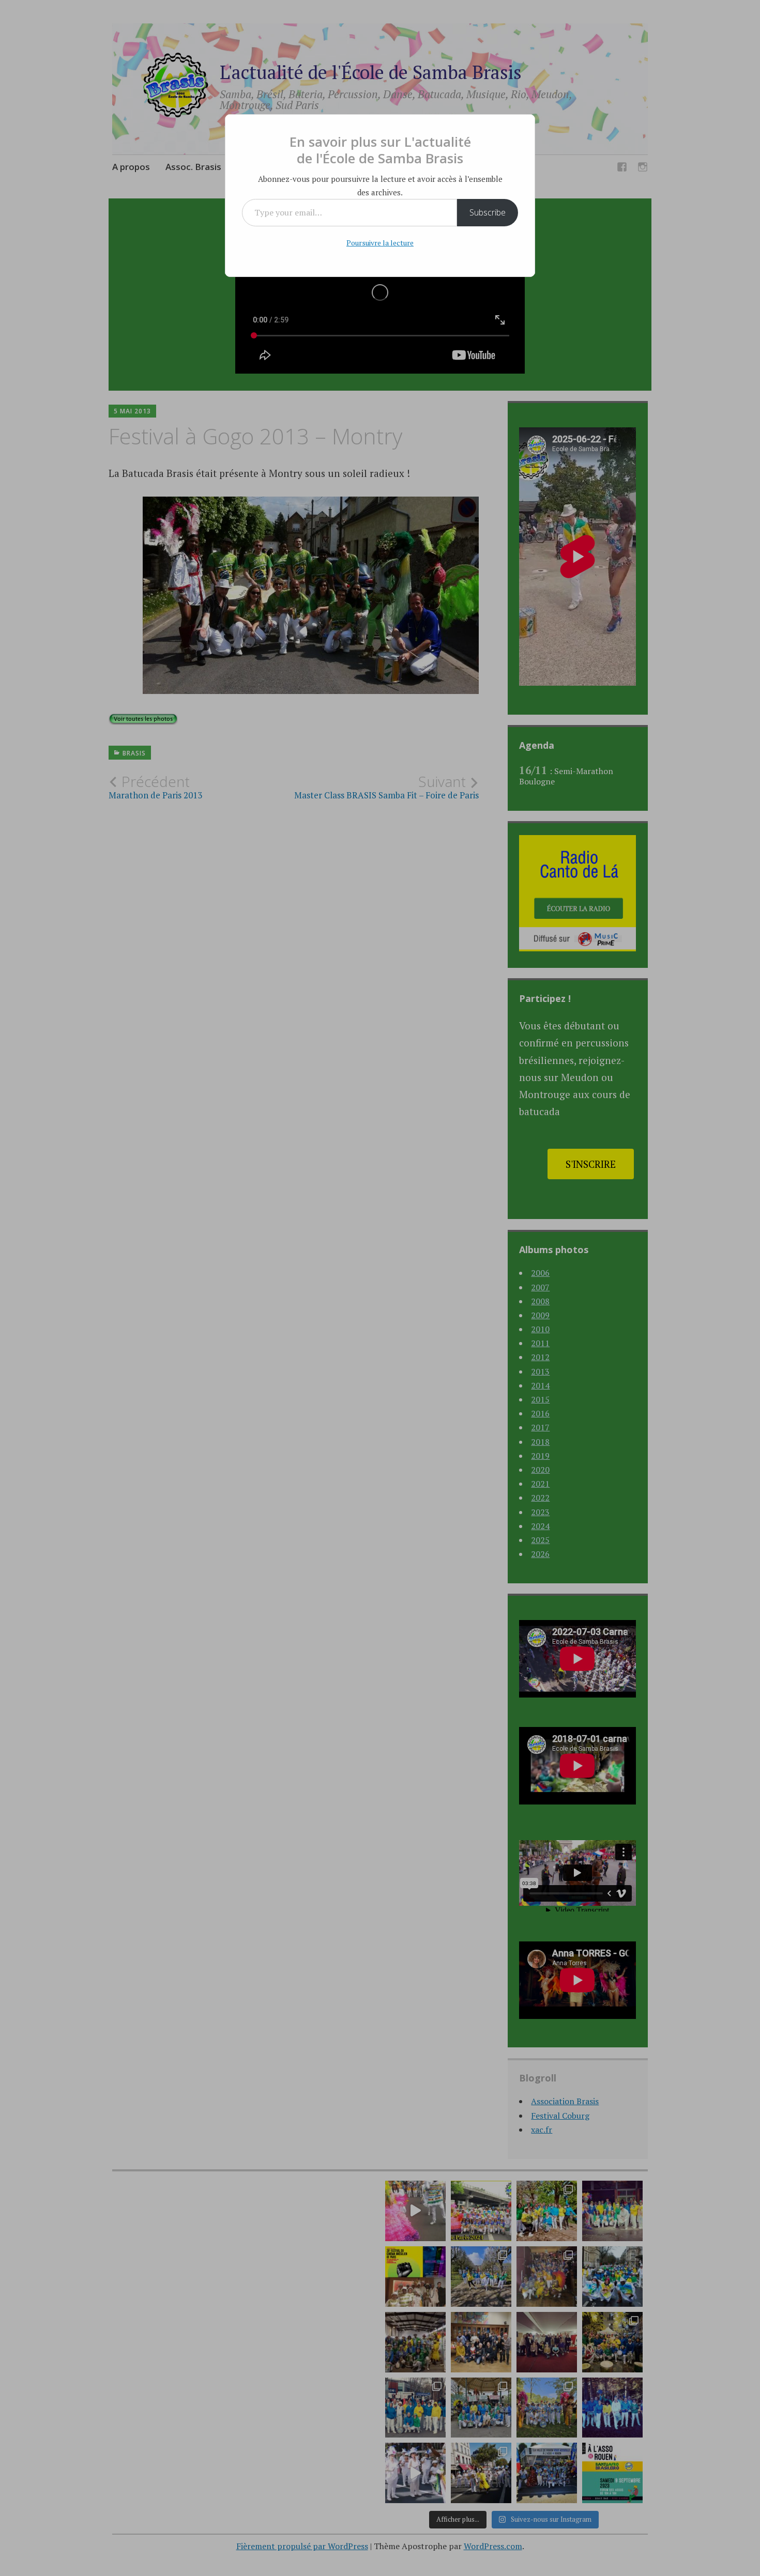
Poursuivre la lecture (380, 243)
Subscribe (488, 212)
